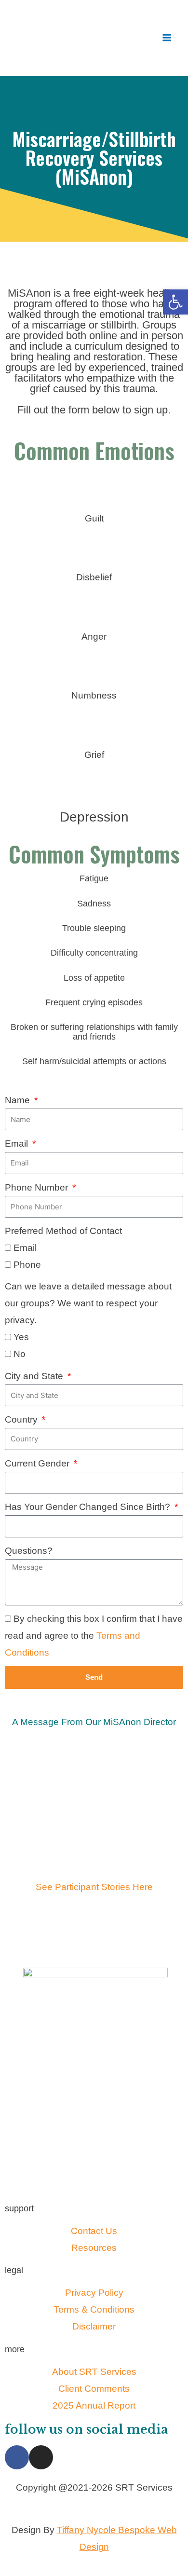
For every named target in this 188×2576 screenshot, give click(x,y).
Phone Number (38, 1187)
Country (22, 1419)
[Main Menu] (167, 38)
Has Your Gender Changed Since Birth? (89, 1507)
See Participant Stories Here (94, 1887)
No (20, 1354)
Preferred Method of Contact (63, 1231)
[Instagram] (41, 2457)
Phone (27, 1265)
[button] (175, 302)
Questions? (29, 1551)
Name (19, 1100)
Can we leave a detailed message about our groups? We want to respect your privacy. (88, 1303)
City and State (35, 1376)
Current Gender (38, 1463)
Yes (21, 1337)
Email (18, 1144)
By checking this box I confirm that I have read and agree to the (94, 1636)
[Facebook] (17, 2457)
